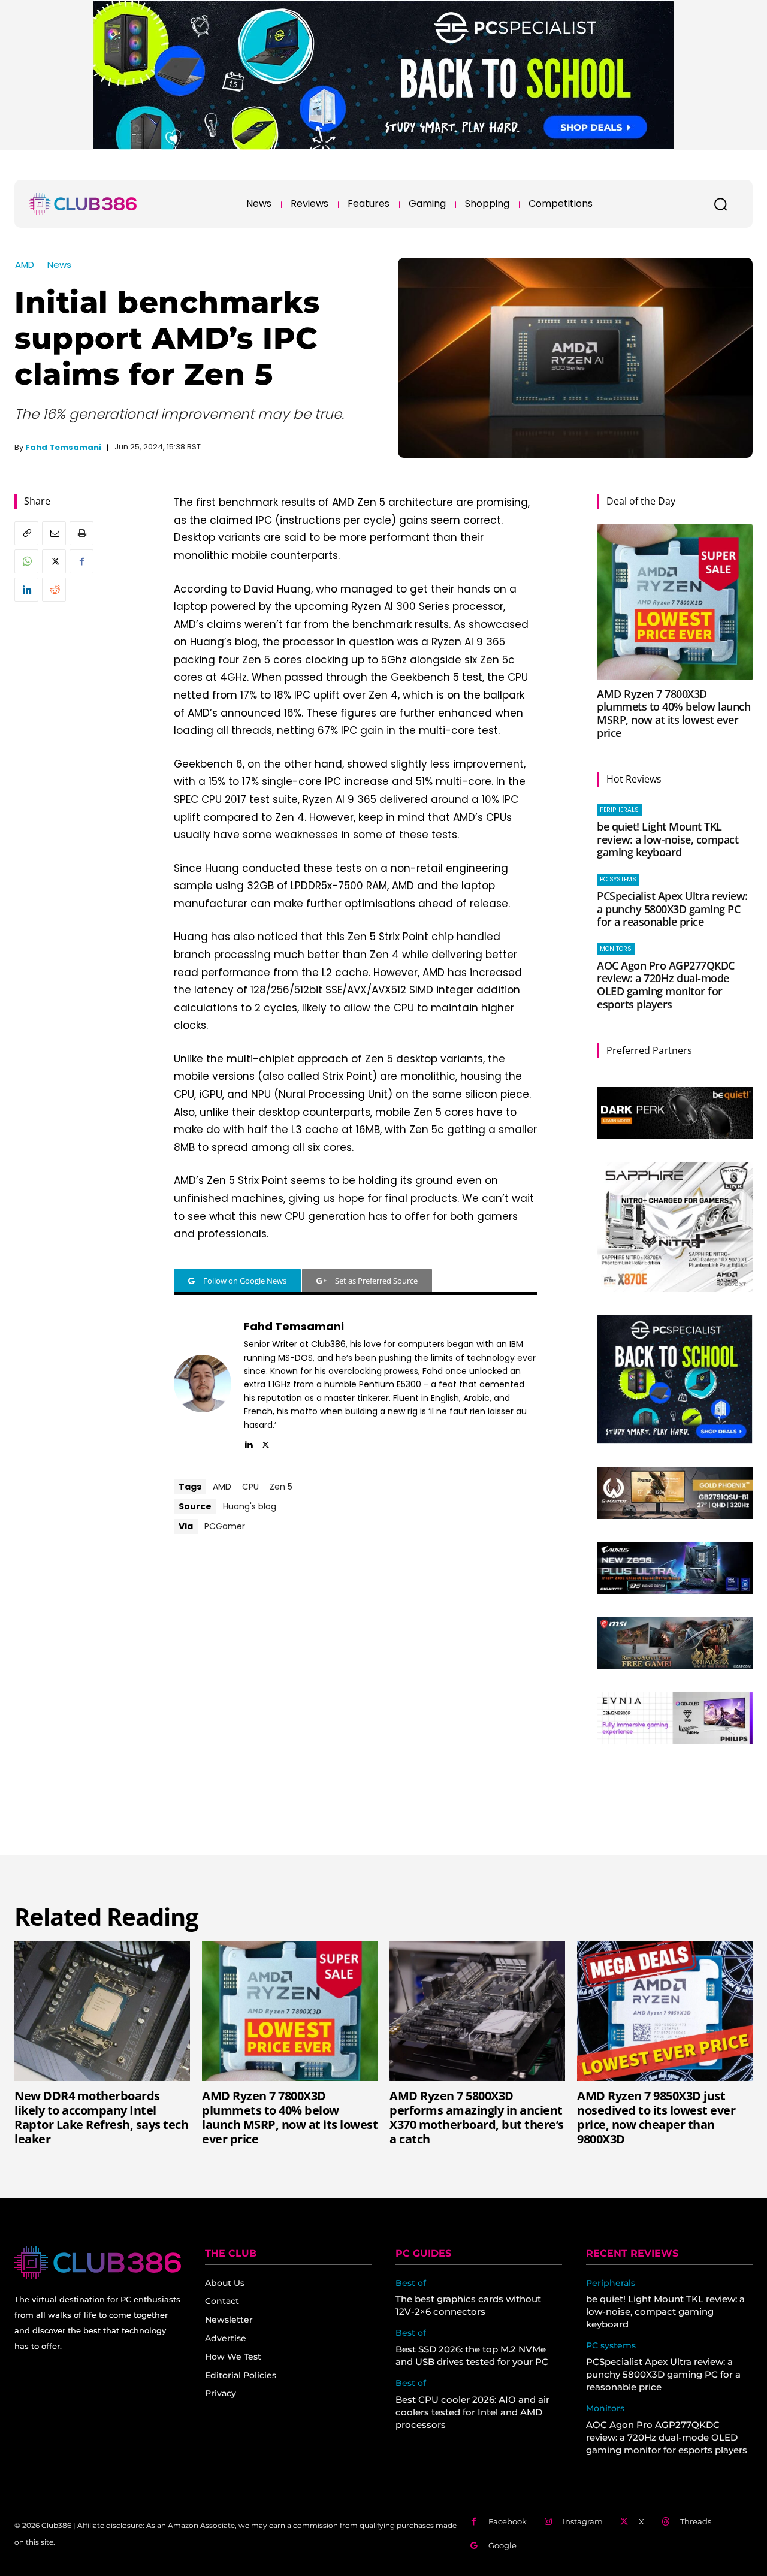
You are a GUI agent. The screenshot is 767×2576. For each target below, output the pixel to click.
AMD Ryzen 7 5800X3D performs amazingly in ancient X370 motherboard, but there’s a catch (477, 2117)
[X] (54, 561)
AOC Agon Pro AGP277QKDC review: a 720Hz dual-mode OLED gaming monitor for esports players (666, 985)
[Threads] (665, 2522)
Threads (696, 2521)
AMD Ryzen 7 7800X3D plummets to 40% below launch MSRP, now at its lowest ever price (674, 713)
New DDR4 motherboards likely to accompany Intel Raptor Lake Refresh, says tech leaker (101, 2117)
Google (502, 2545)
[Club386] (83, 204)
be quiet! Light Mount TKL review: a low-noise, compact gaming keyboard (668, 839)
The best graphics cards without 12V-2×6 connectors (468, 2305)
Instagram (583, 2521)
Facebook (508, 2521)
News (59, 265)
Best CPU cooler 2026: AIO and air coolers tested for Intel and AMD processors (472, 2412)
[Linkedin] (26, 590)
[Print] (81, 533)
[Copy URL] (26, 533)
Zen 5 (281, 1487)
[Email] (54, 533)
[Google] (474, 2546)
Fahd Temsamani (63, 447)
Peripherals (619, 810)
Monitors (616, 949)
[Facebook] (81, 561)
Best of (411, 2283)
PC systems (618, 879)
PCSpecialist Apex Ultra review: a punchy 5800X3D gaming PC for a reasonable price (672, 909)
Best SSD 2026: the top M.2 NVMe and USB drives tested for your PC (472, 2355)
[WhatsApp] (26, 561)
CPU (250, 1487)
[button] (720, 204)
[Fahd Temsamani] (203, 1384)
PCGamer (225, 1526)
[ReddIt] (54, 590)
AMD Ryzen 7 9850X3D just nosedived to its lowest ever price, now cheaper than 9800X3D (656, 2117)
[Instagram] (548, 2522)
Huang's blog (250, 1506)
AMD (25, 265)
